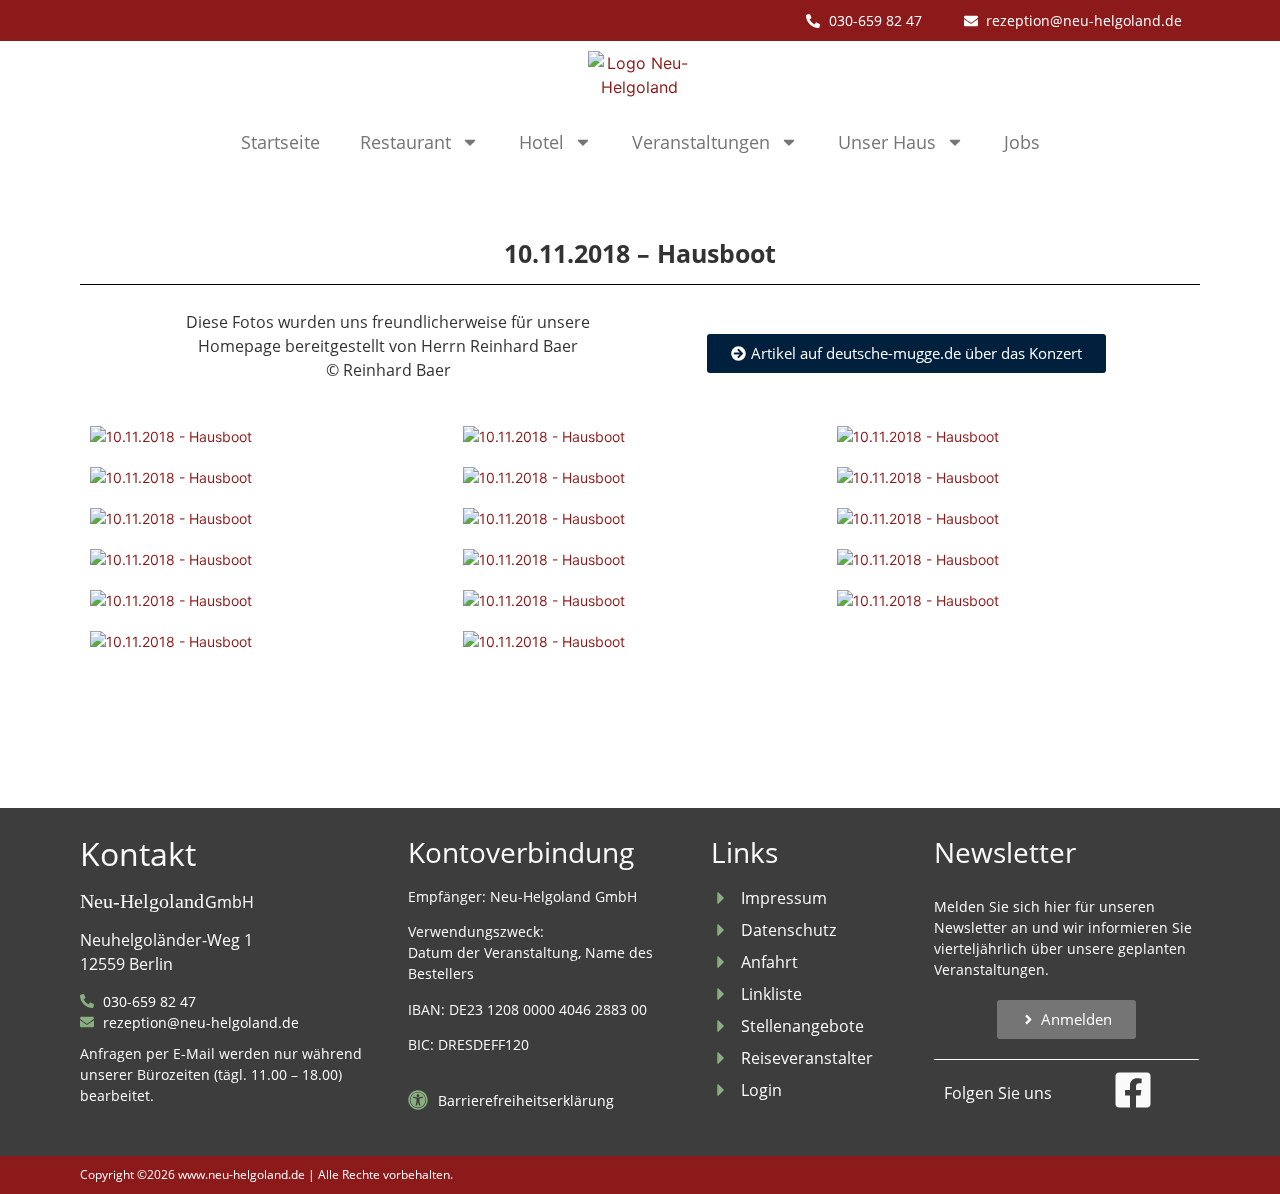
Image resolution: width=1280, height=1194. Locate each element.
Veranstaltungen (701, 142)
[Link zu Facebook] (1133, 1090)
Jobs (1022, 142)
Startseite (280, 142)
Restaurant (405, 142)
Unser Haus (887, 142)
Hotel (541, 142)
